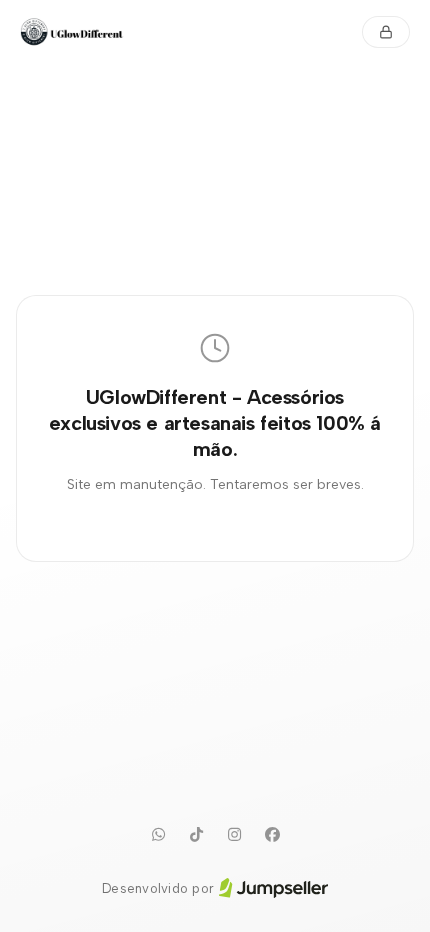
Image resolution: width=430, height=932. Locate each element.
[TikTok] (196, 835)
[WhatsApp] (158, 835)
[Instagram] (234, 835)
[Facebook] (272, 835)
